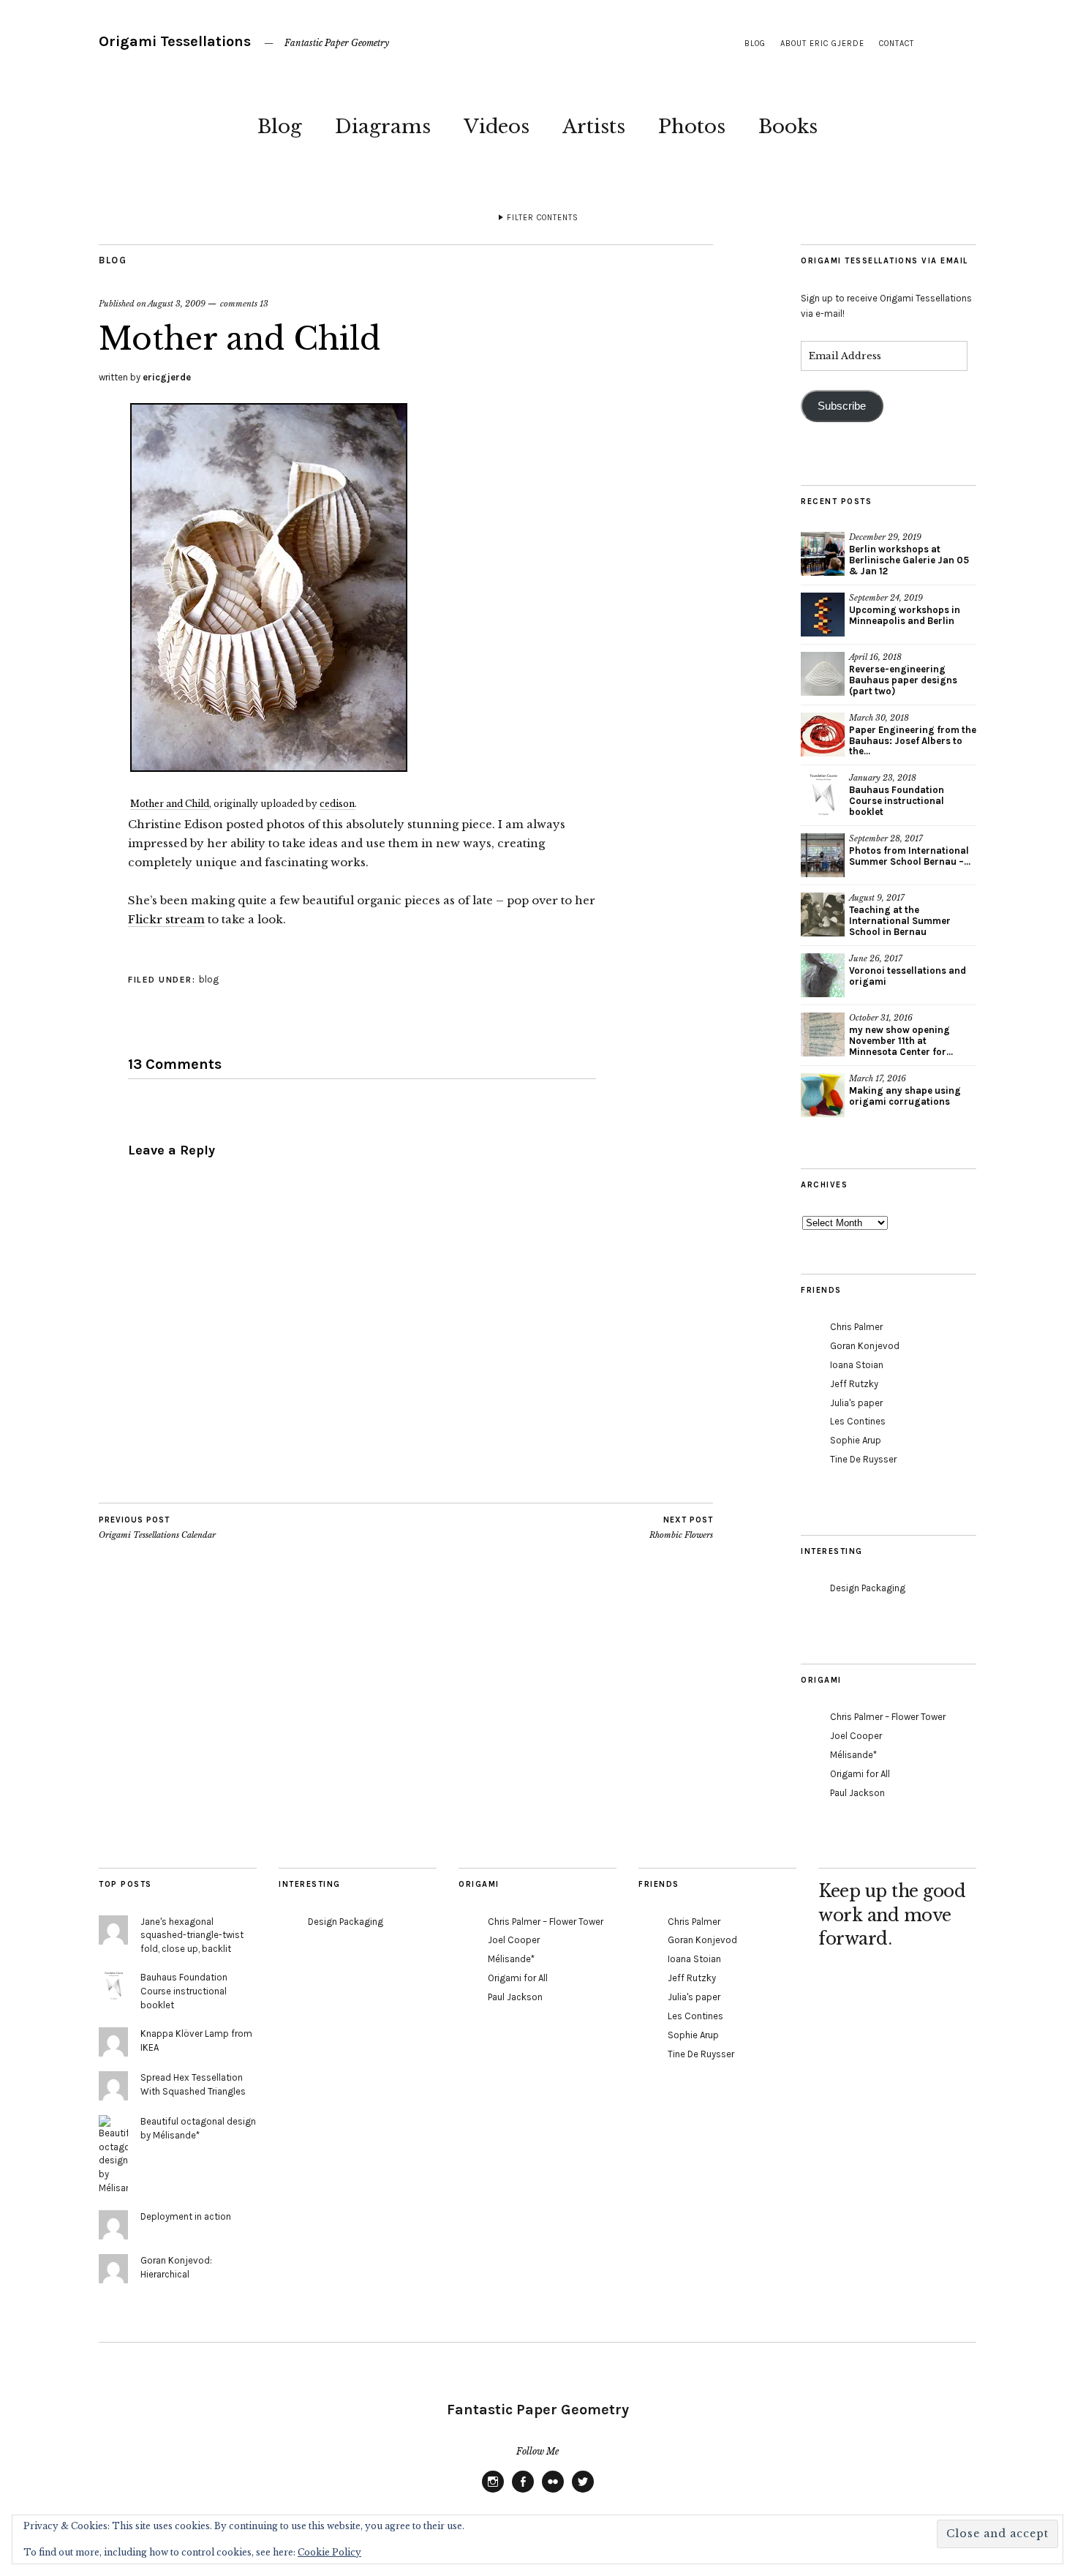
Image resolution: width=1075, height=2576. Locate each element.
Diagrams (383, 127)
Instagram (493, 2492)
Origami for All (860, 1774)
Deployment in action (186, 2216)
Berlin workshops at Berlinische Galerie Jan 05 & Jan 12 (909, 560)
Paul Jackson (857, 1793)
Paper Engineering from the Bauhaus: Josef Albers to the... (913, 741)
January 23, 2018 (883, 778)
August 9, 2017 (877, 898)
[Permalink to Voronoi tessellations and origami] (823, 975)
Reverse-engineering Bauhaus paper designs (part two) (903, 680)
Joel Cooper (856, 1736)
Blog (280, 127)
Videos (497, 127)
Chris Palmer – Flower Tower (888, 1717)
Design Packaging (868, 1588)
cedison (337, 804)
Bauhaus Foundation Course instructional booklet (897, 801)
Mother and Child (170, 804)
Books (788, 127)
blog (755, 44)
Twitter (583, 2492)
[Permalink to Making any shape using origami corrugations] (823, 1095)
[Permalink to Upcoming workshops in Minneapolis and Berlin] (823, 615)
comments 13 (244, 304)
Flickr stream (166, 919)
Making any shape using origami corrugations (905, 1096)
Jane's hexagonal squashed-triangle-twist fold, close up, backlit (192, 1935)
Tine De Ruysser (863, 1459)
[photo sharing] (269, 767)
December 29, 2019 (885, 537)
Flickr (553, 2492)
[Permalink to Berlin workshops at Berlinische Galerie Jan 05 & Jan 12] (823, 554)
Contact (897, 44)
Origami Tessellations (175, 41)
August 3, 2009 (177, 304)
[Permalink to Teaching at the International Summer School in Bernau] (823, 915)
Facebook (523, 2492)
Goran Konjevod (865, 1346)
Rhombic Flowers (681, 1528)
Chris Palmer (856, 1327)
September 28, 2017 (886, 838)
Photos (692, 127)
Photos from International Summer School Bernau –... (910, 856)
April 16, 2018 (875, 657)
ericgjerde (167, 377)
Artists (594, 127)
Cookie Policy (329, 2552)
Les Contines (858, 1421)
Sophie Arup (856, 1440)
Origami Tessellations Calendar (157, 1528)
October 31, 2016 (881, 1018)
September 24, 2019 (886, 598)
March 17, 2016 (878, 1078)
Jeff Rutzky (854, 1384)
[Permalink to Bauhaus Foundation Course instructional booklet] (823, 795)
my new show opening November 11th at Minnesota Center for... (901, 1041)
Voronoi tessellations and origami (908, 976)
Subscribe (842, 406)
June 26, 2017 (876, 958)
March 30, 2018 (879, 718)
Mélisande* (853, 1755)
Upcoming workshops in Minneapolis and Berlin (905, 615)
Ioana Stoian (857, 1365)
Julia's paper (856, 1403)
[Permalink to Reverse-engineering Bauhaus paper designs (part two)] (823, 674)
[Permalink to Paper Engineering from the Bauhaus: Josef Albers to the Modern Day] (823, 735)
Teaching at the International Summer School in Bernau (900, 921)
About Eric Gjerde (822, 44)
